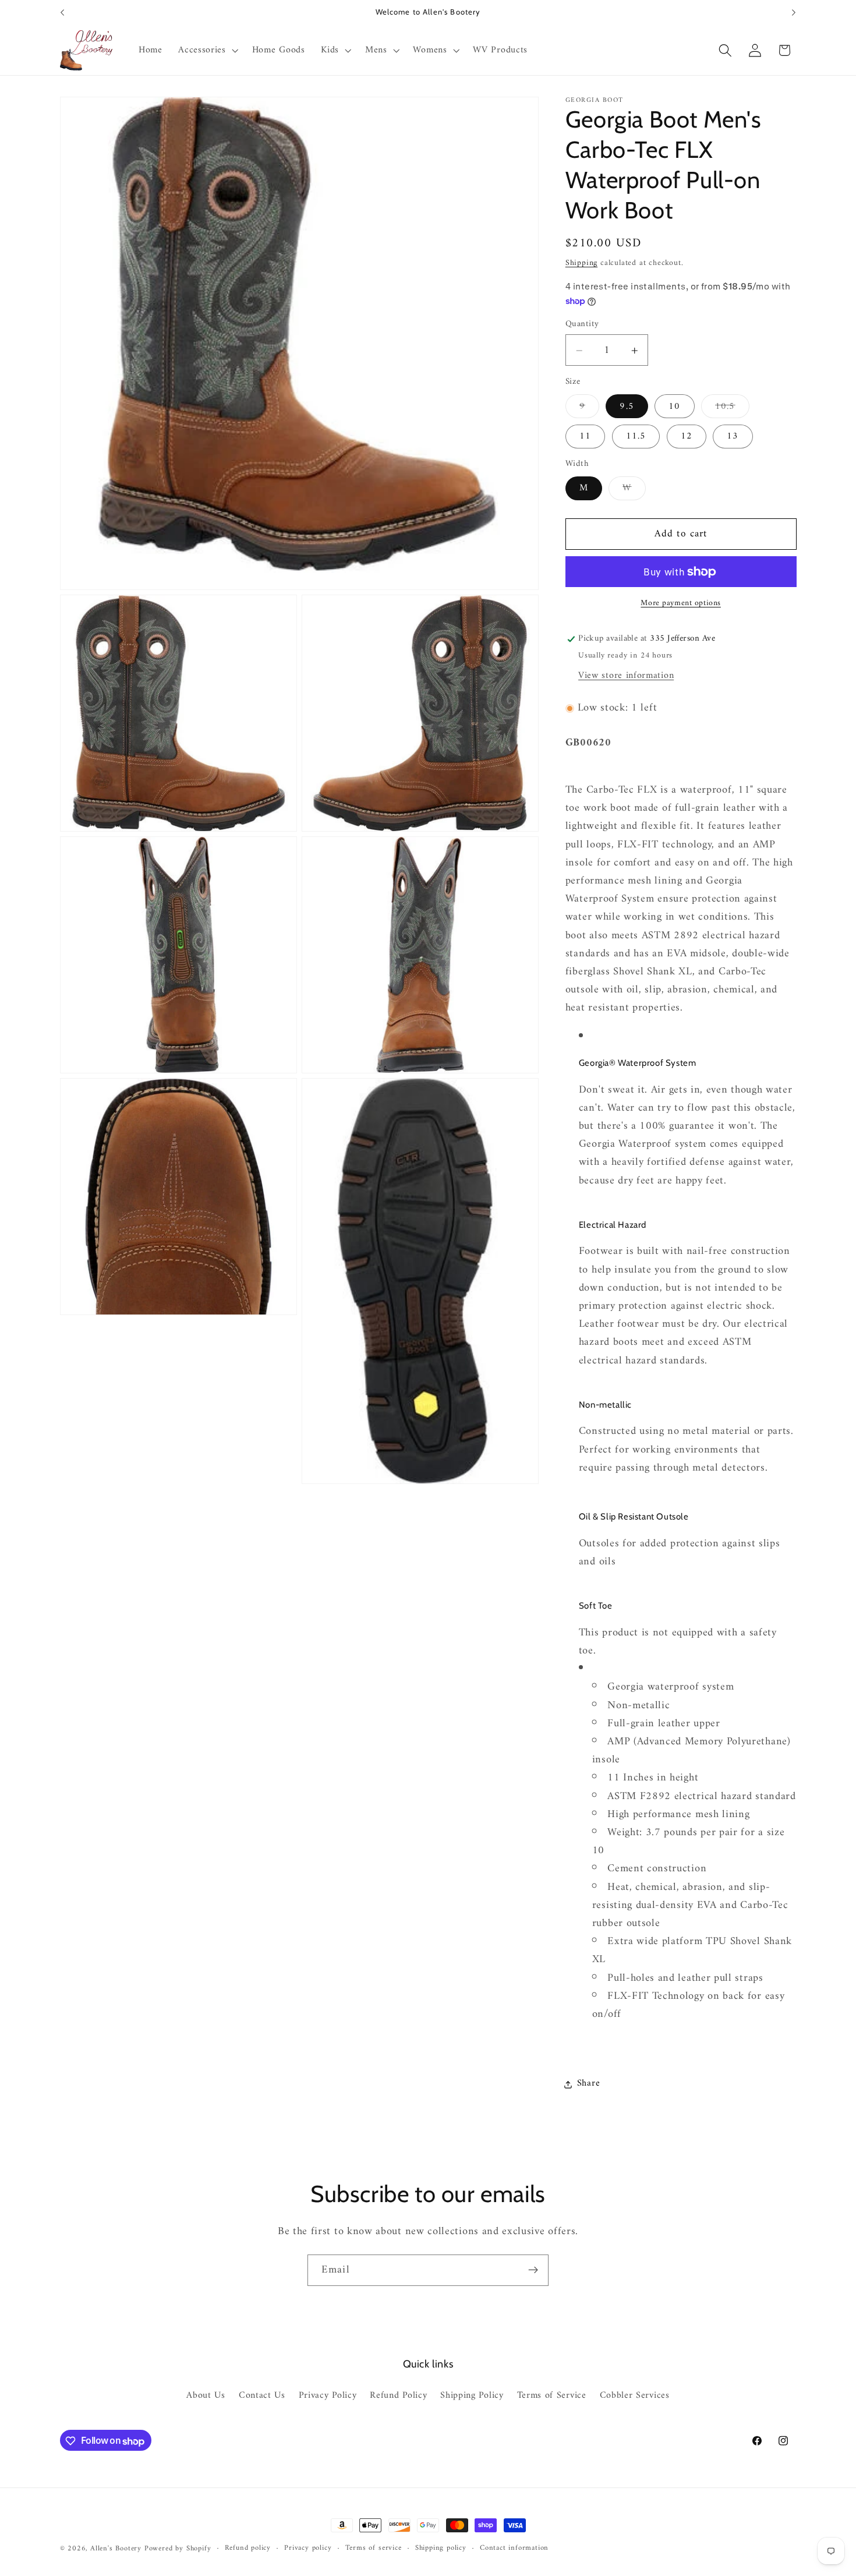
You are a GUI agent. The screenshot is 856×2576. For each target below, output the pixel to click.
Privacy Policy (328, 2396)
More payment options (681, 604)
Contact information (514, 2549)
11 (585, 437)
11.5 (636, 437)
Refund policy (248, 2549)
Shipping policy (441, 2549)
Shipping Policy (472, 2396)
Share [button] (588, 2084)
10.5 (732, 409)
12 (687, 437)
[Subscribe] (533, 2270)
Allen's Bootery (116, 2549)
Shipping (581, 264)
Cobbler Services (635, 2396)
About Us (206, 2396)
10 (674, 407)
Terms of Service (552, 2396)
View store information (626, 676)
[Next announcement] (794, 13)
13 (733, 437)
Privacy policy (308, 2549)
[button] (207, 51)
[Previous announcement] (62, 13)
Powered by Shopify (178, 2549)
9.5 (627, 407)
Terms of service (374, 2549)
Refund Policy (398, 2396)
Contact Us (262, 2396)
